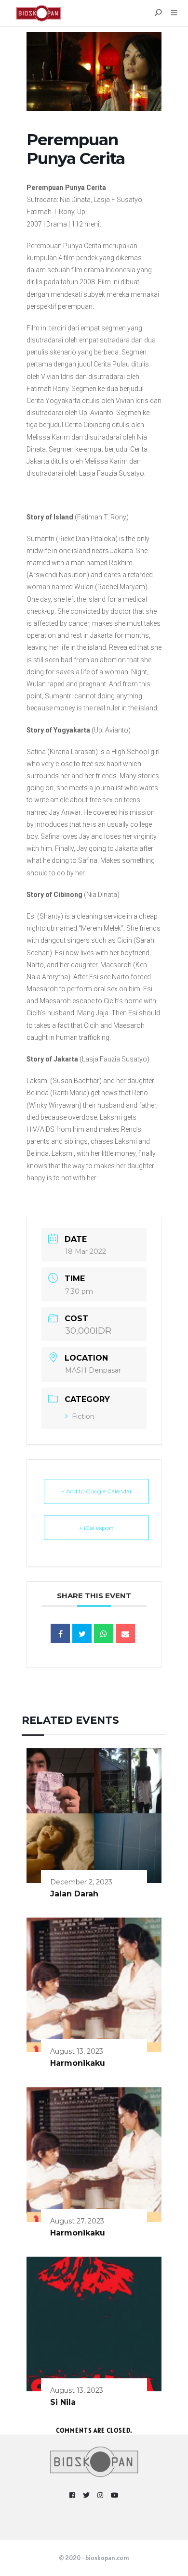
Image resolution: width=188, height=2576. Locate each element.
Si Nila (63, 2402)
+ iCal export (96, 1528)
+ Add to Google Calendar (97, 1491)
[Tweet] (82, 1633)
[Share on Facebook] (60, 1633)
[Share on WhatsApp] (104, 1633)
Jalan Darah (74, 1894)
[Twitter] (87, 2495)
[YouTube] (115, 2495)
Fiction (83, 1416)
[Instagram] (101, 2495)
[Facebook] (73, 2495)
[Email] (125, 1633)
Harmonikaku (78, 2063)
